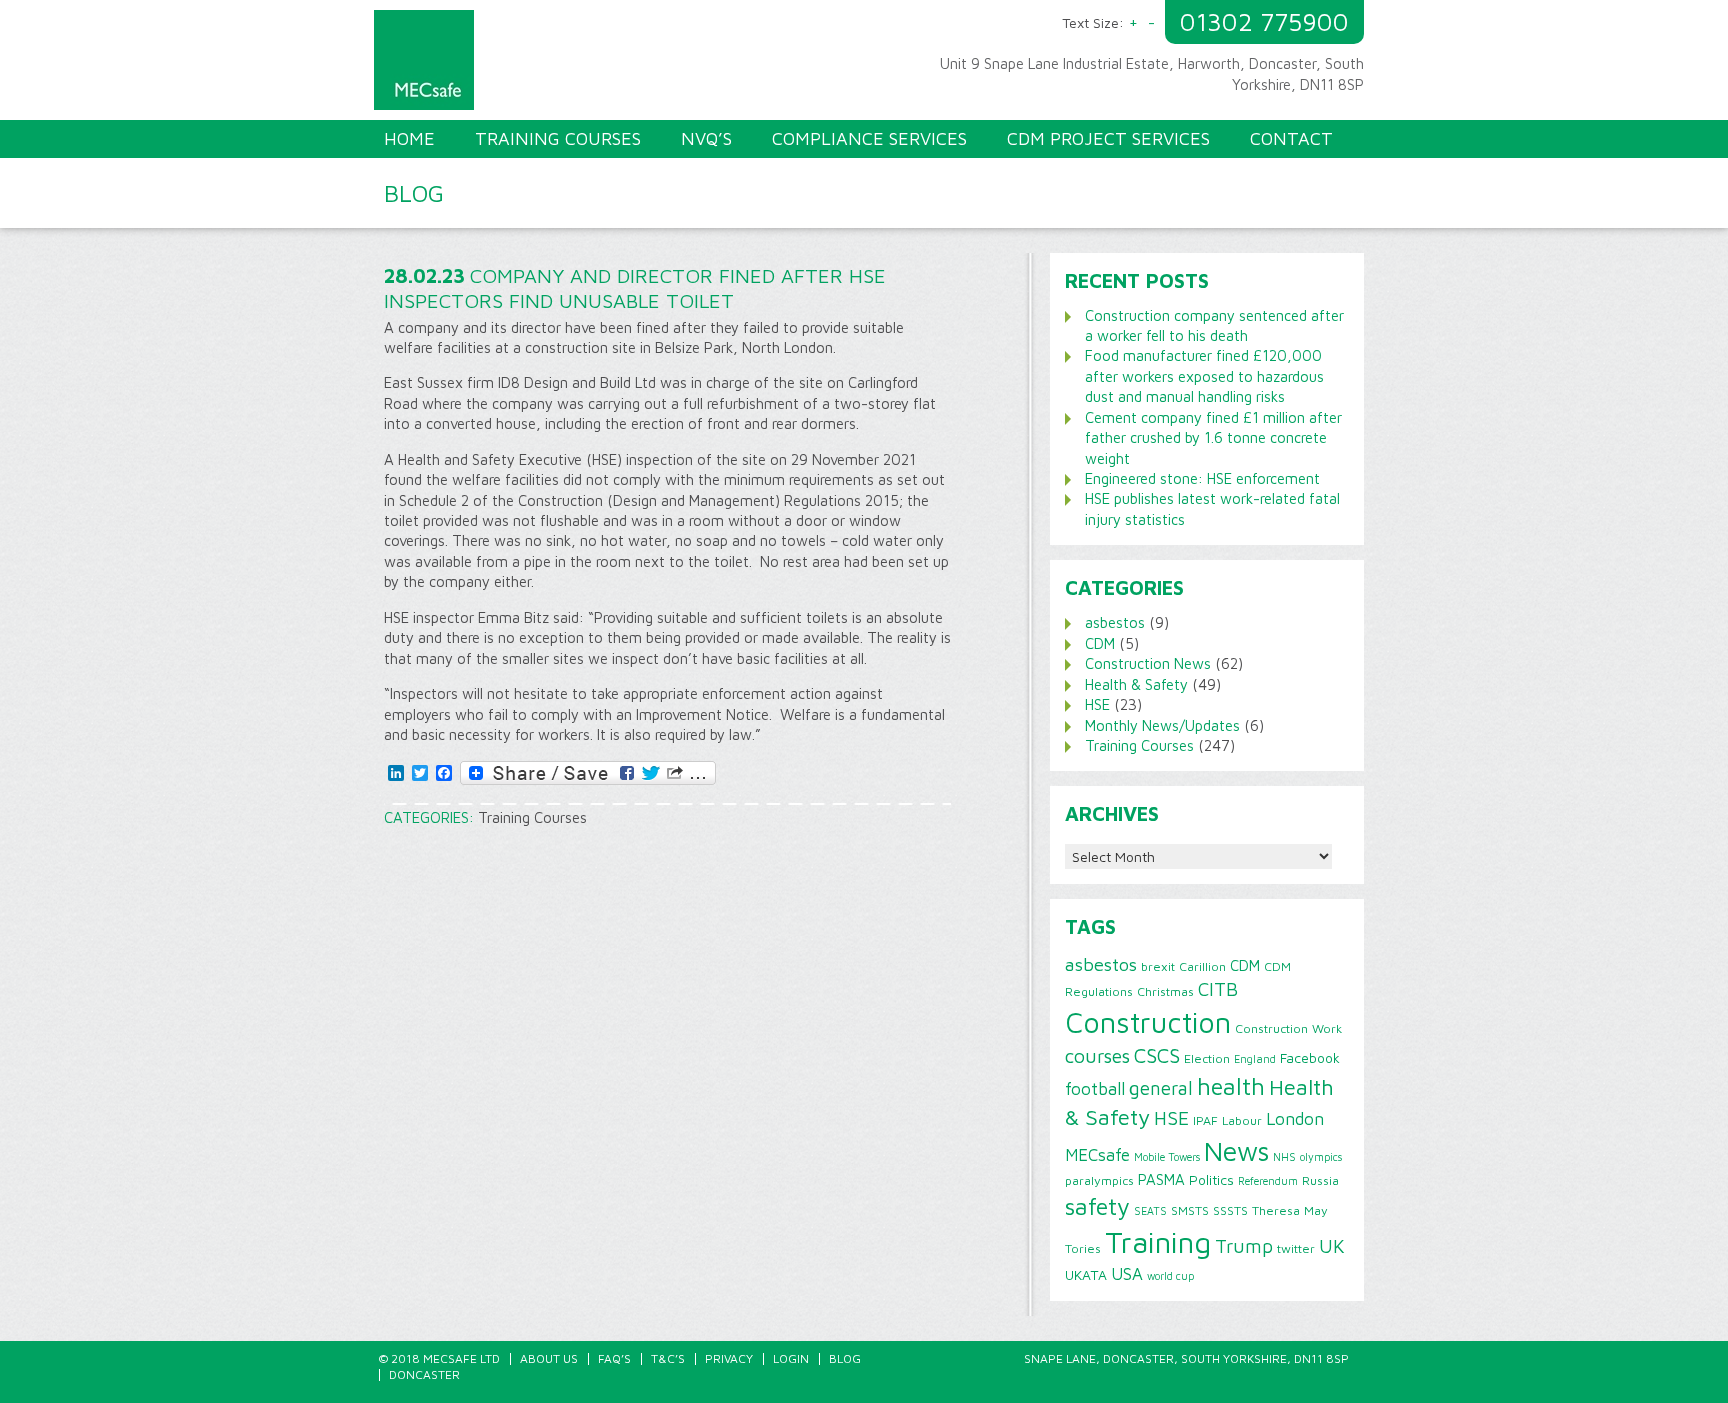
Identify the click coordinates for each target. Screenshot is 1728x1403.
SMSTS (1190, 1210)
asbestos (1115, 622)
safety (1097, 1206)
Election (1207, 1058)
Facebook (1310, 1058)
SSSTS (1230, 1210)
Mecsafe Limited (624, 65)
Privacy (729, 1358)
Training (1158, 1242)
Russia (1320, 1180)
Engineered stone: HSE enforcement (1202, 478)
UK (1332, 1246)
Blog (845, 1358)
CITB (1218, 989)
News (1236, 1151)
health (1231, 1086)
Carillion (1202, 966)
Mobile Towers (1167, 1157)
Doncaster (424, 1374)
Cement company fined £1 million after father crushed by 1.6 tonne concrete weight (1213, 438)
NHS (1284, 1157)
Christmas (1165, 991)
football (1095, 1088)
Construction (1148, 1022)
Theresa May (1290, 1210)
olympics (1321, 1157)
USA (1127, 1274)
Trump (1244, 1246)
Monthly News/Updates (1162, 725)
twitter (1296, 1248)
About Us (549, 1358)
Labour (1242, 1120)
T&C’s (668, 1358)
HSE (1097, 704)
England (1255, 1059)
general (1161, 1088)
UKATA (1086, 1275)
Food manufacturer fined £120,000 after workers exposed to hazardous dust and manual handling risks (1204, 376)
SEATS (1150, 1211)
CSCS (1157, 1055)
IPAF (1205, 1120)
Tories (1083, 1248)
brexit (1158, 966)
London (1295, 1118)
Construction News (1148, 663)
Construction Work (1288, 1028)
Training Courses (532, 817)
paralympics (1099, 1180)
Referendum (1268, 1181)
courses (1097, 1055)
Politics (1211, 1180)
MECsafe (1097, 1155)
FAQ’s (614, 1358)
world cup (1170, 1276)
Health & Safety (1136, 684)
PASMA (1161, 1179)
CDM (1100, 643)
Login (791, 1358)
